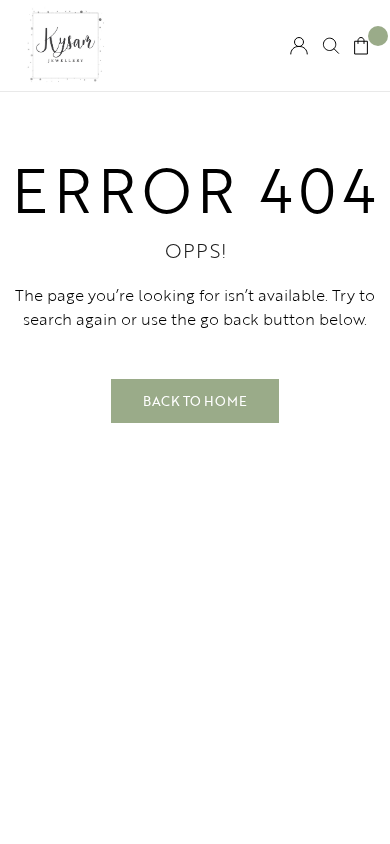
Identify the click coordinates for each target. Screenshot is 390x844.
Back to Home (195, 401)
